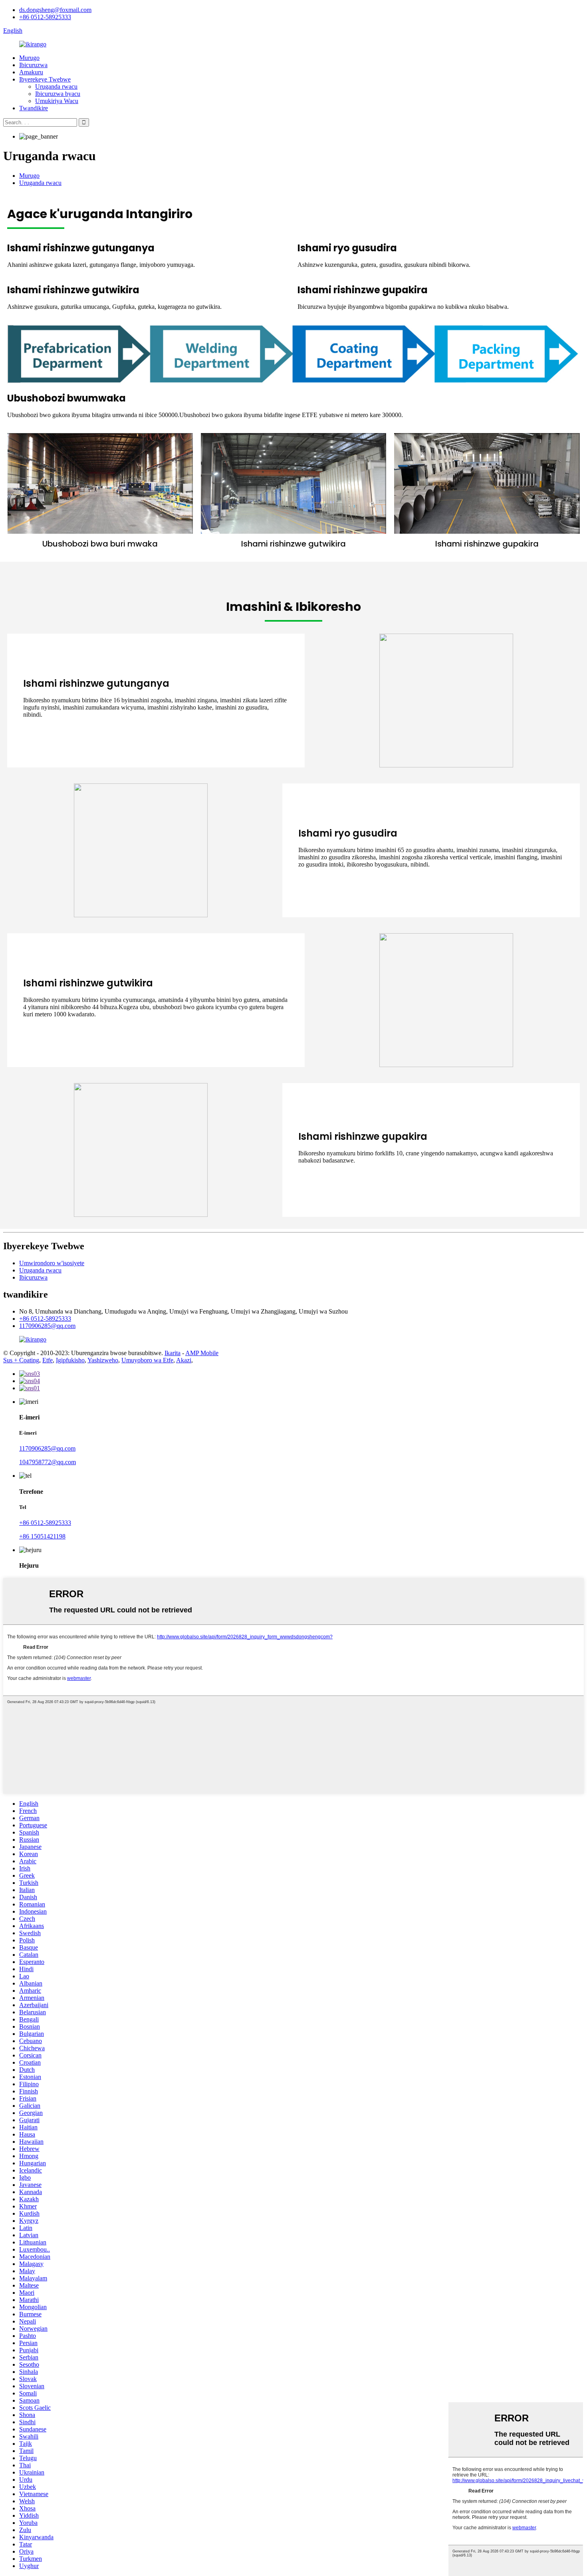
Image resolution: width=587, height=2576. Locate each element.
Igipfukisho (70, 1360)
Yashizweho (103, 1360)
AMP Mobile (202, 1353)
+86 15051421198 (42, 1536)
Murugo (29, 58)
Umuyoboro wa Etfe (147, 1360)
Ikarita (173, 1353)
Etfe (48, 1360)
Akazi (184, 1360)
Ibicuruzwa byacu (58, 94)
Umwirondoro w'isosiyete (52, 1263)
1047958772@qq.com (48, 1462)
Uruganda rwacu (56, 86)
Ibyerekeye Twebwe (45, 79)
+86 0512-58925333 (45, 17)
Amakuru (31, 72)
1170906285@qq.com (47, 1326)
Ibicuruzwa (33, 65)
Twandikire (34, 108)
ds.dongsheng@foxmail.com (55, 10)
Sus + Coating (21, 1360)
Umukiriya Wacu (57, 101)
